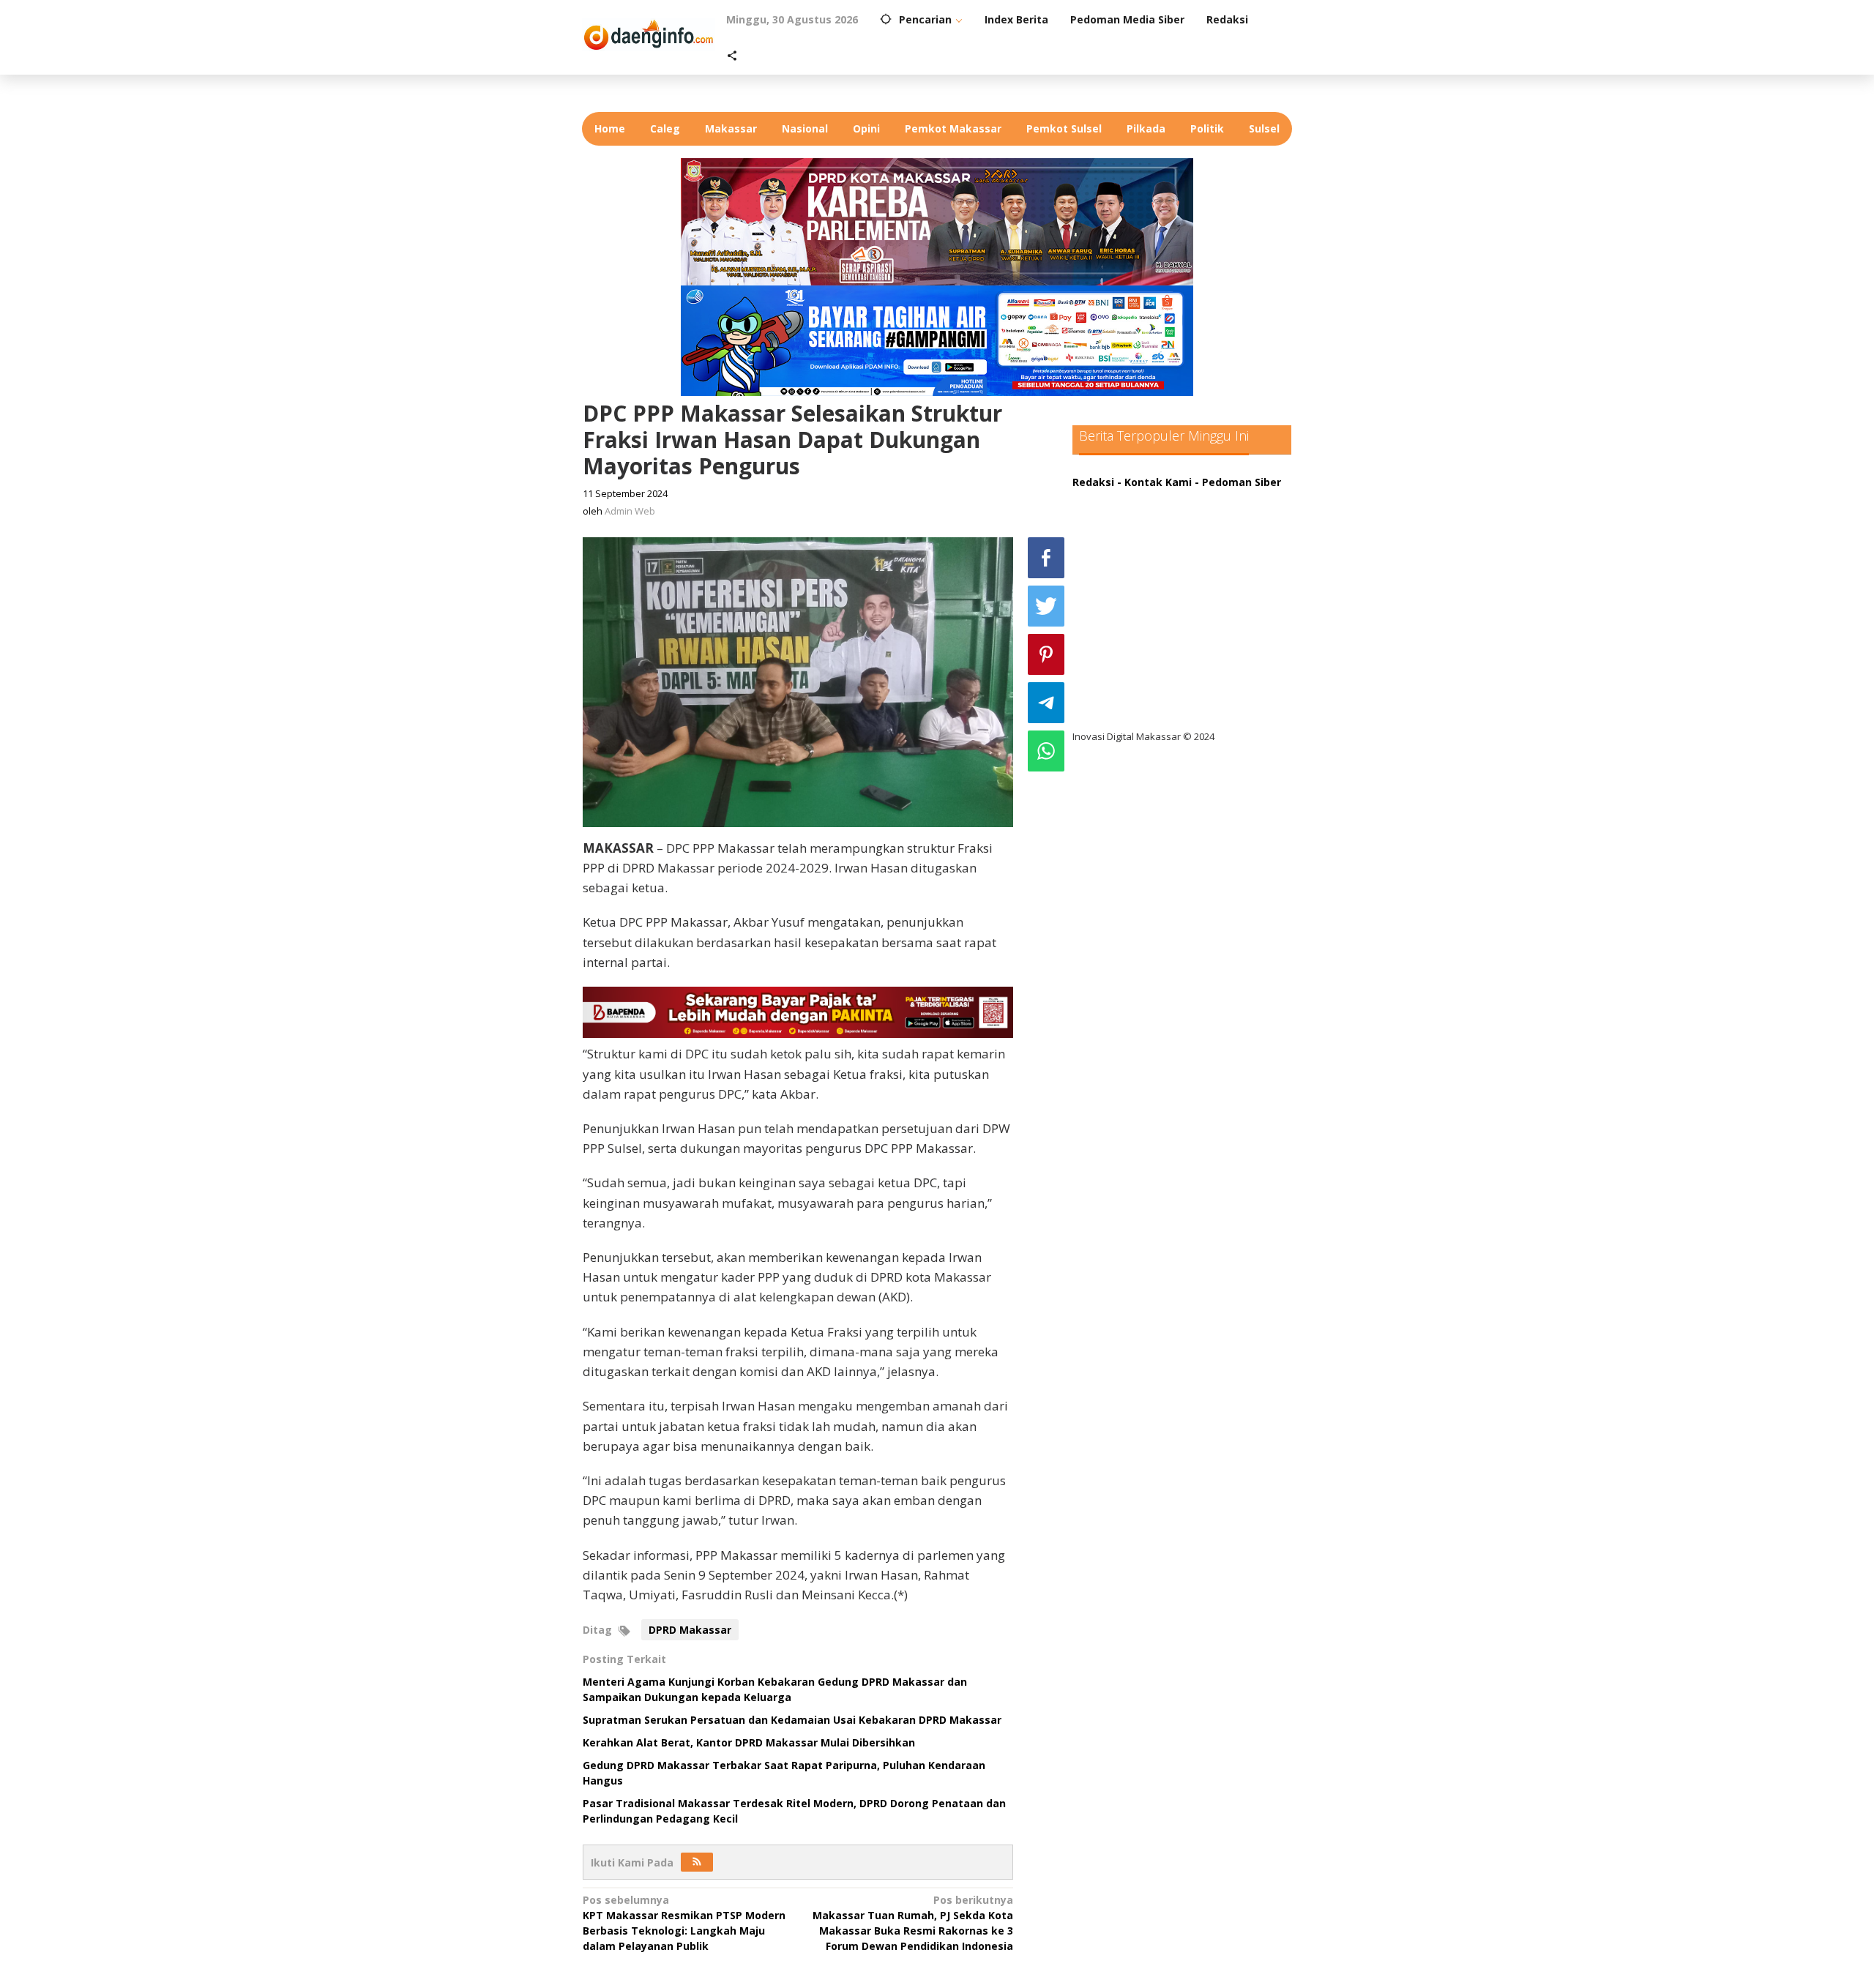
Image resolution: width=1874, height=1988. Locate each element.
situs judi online (1125, 617)
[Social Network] (732, 56)
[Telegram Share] (1046, 703)
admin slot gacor (1128, 587)
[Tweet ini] (1046, 606)
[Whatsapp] (1046, 751)
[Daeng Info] (649, 33)
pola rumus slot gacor (1142, 557)
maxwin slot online (1133, 527)
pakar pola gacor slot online (1158, 677)
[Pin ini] (1046, 654)
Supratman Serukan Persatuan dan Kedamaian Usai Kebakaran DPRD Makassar (792, 1720)
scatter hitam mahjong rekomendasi (1181, 497)
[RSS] (697, 1862)
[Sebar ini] (1046, 558)
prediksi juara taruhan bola (1155, 707)
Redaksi (1093, 482)
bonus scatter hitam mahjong (1163, 647)
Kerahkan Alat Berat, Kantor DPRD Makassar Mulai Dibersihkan (749, 1742)
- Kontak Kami (1154, 482)
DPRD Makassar (690, 1630)
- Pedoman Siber (1238, 482)
